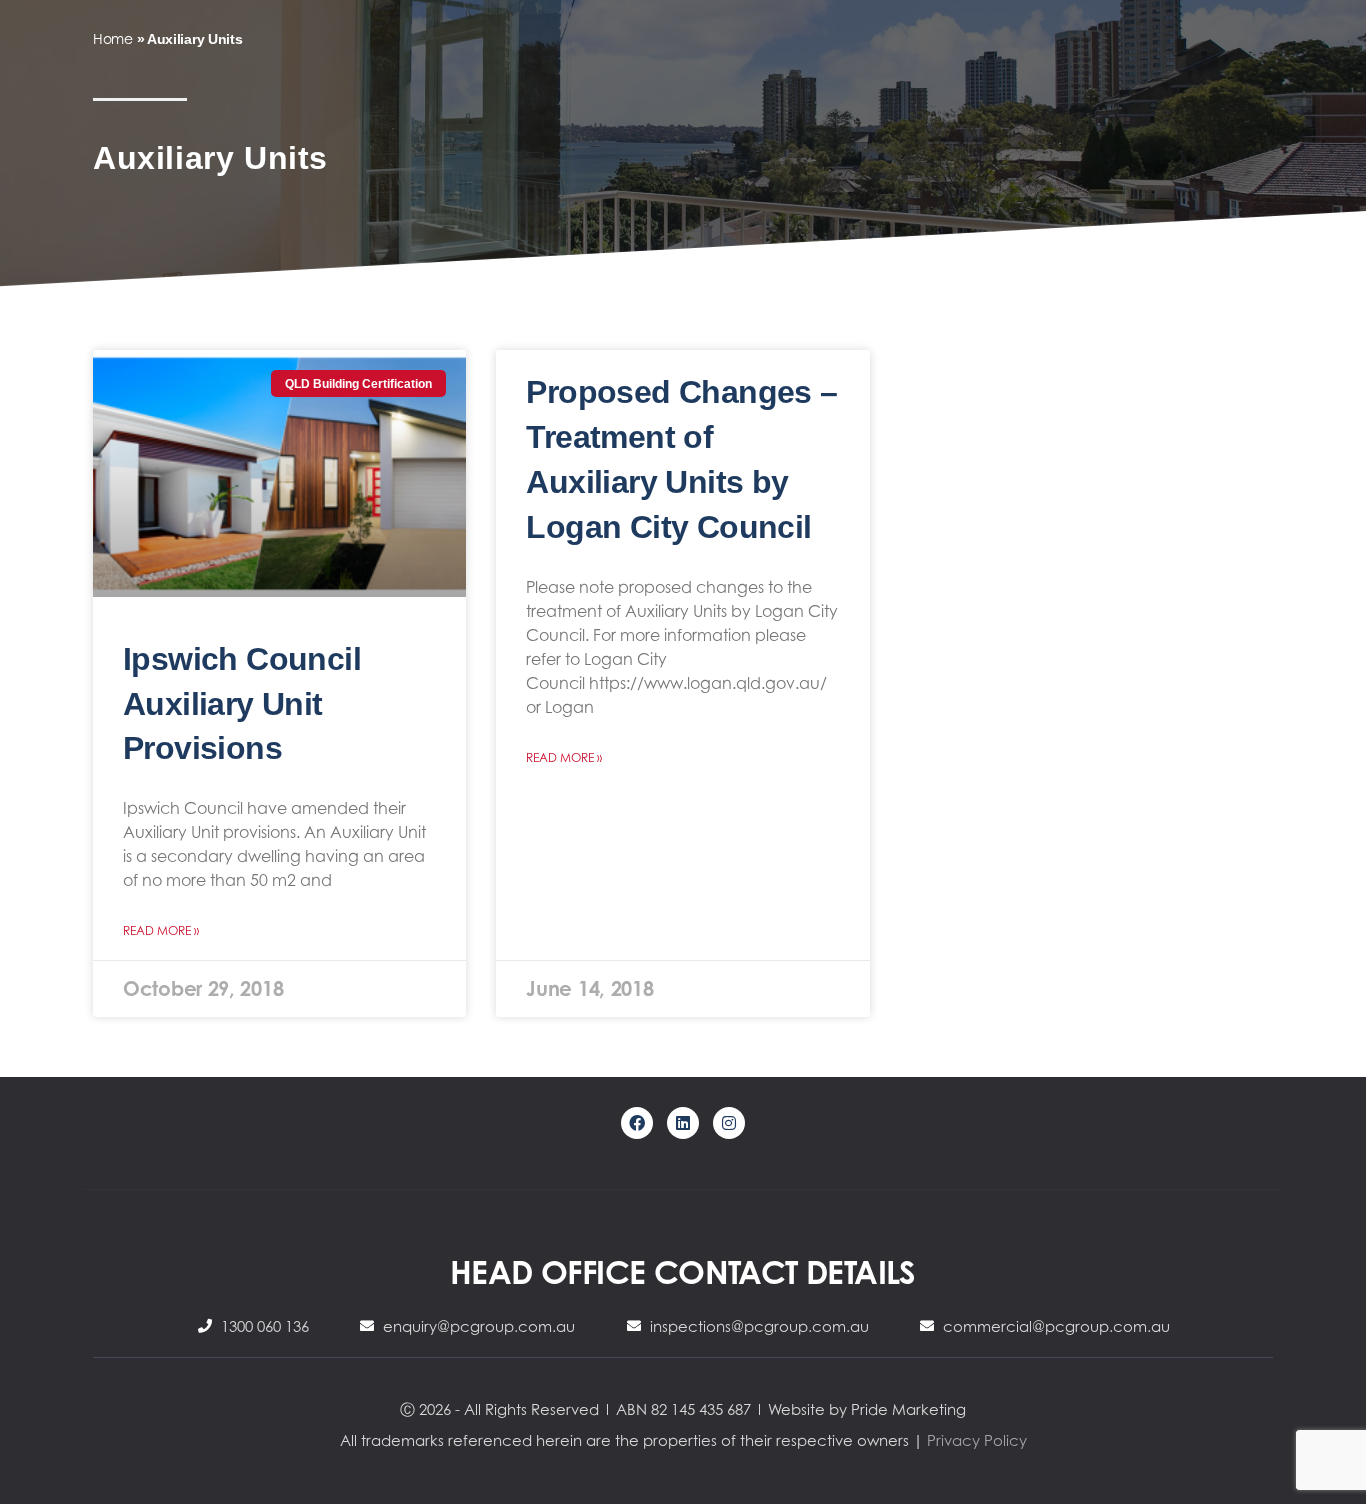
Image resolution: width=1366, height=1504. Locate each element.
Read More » (161, 930)
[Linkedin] (683, 1123)
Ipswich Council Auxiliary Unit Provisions (242, 704)
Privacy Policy (977, 1440)
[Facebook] (637, 1123)
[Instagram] (729, 1123)
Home (113, 38)
